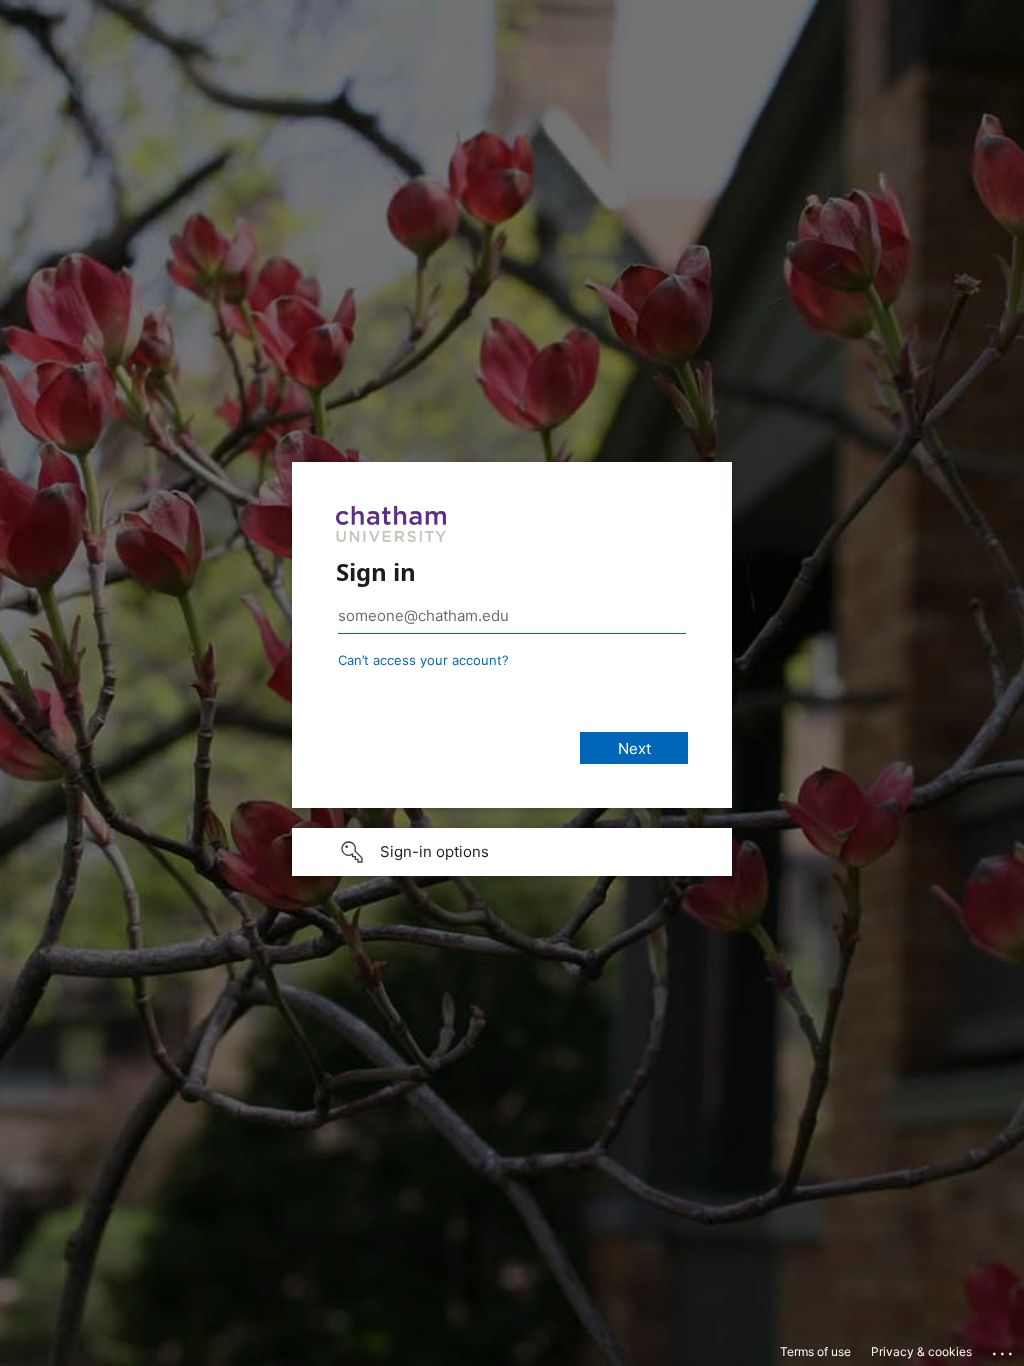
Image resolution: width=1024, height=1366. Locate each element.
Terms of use (815, 1351)
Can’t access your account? (423, 660)
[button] (512, 852)
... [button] (1004, 1349)
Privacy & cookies (921, 1351)
